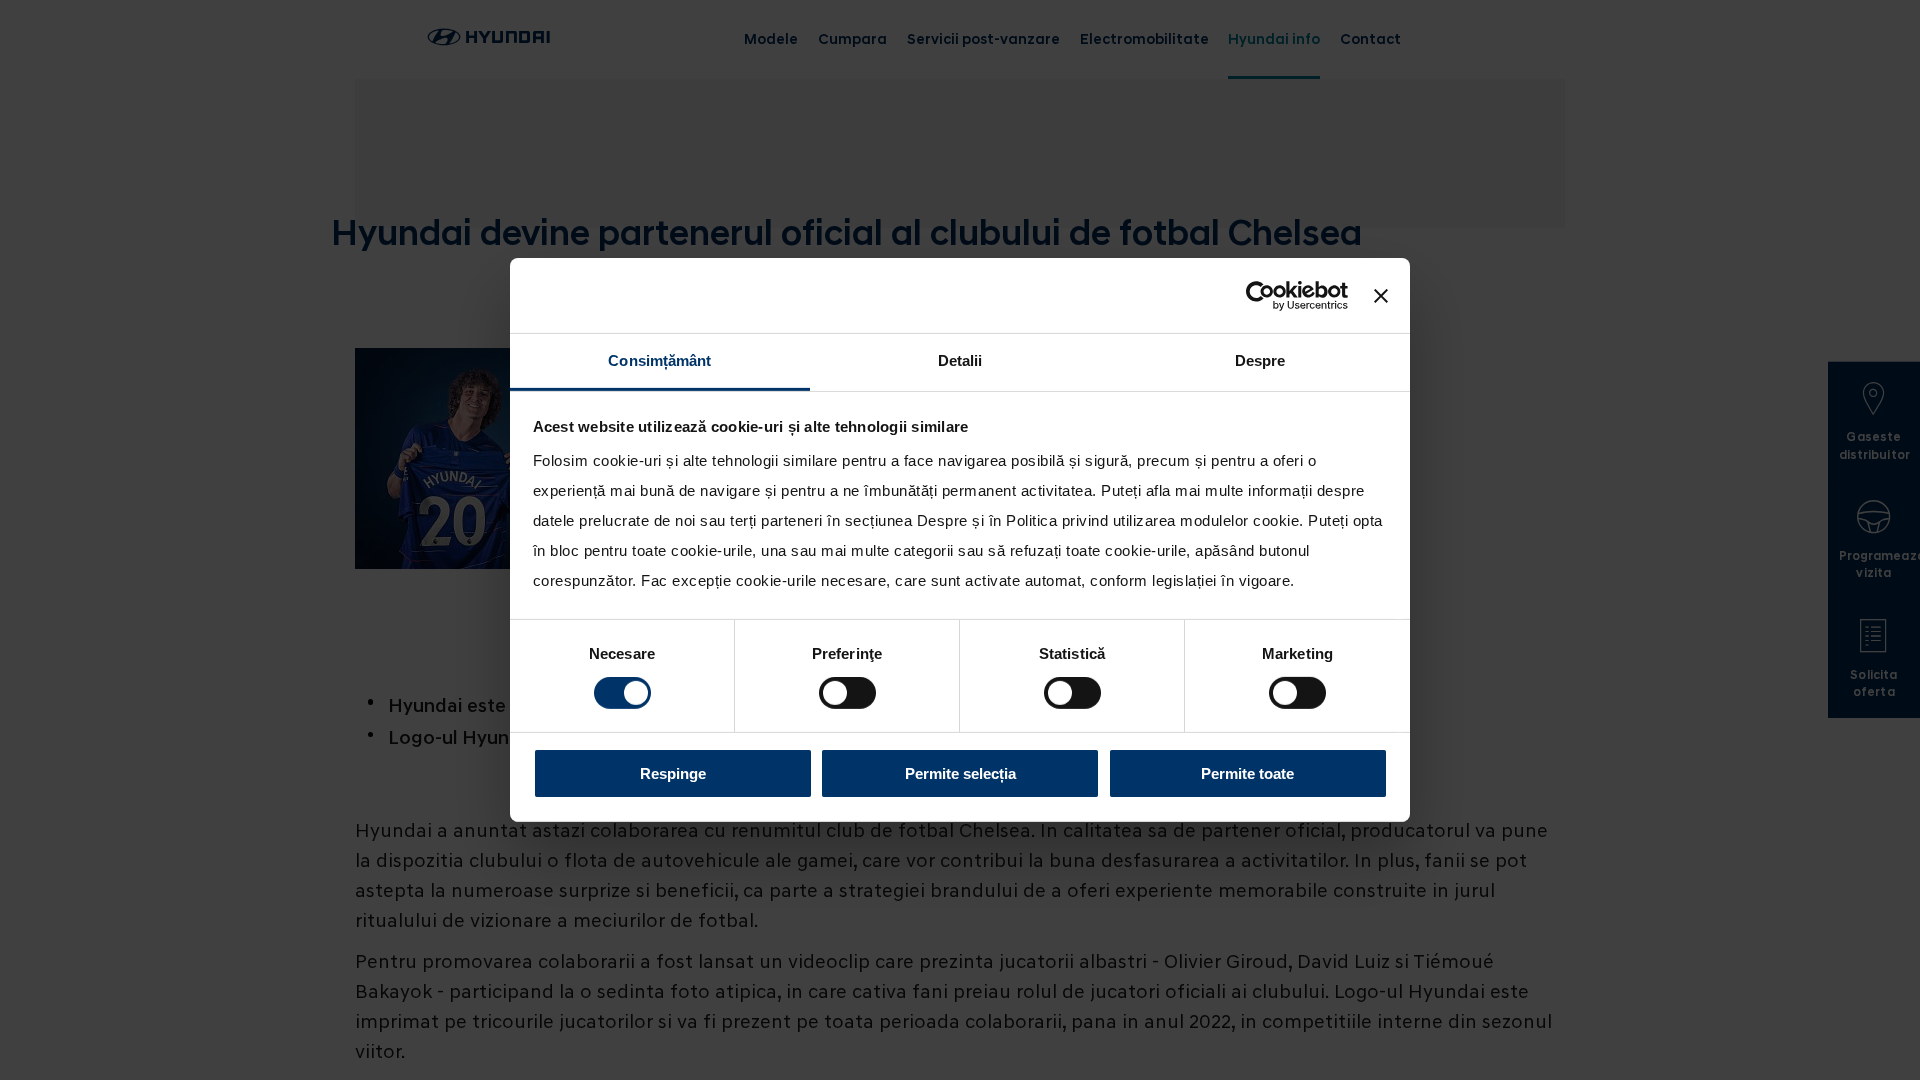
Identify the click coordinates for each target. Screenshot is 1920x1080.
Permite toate (1247, 773)
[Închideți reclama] (1381, 295)
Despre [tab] (1260, 360)
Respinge (673, 773)
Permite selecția (960, 773)
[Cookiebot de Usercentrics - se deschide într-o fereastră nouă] (1260, 295)
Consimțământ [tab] (659, 360)
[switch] (847, 693)
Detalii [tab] (960, 360)
